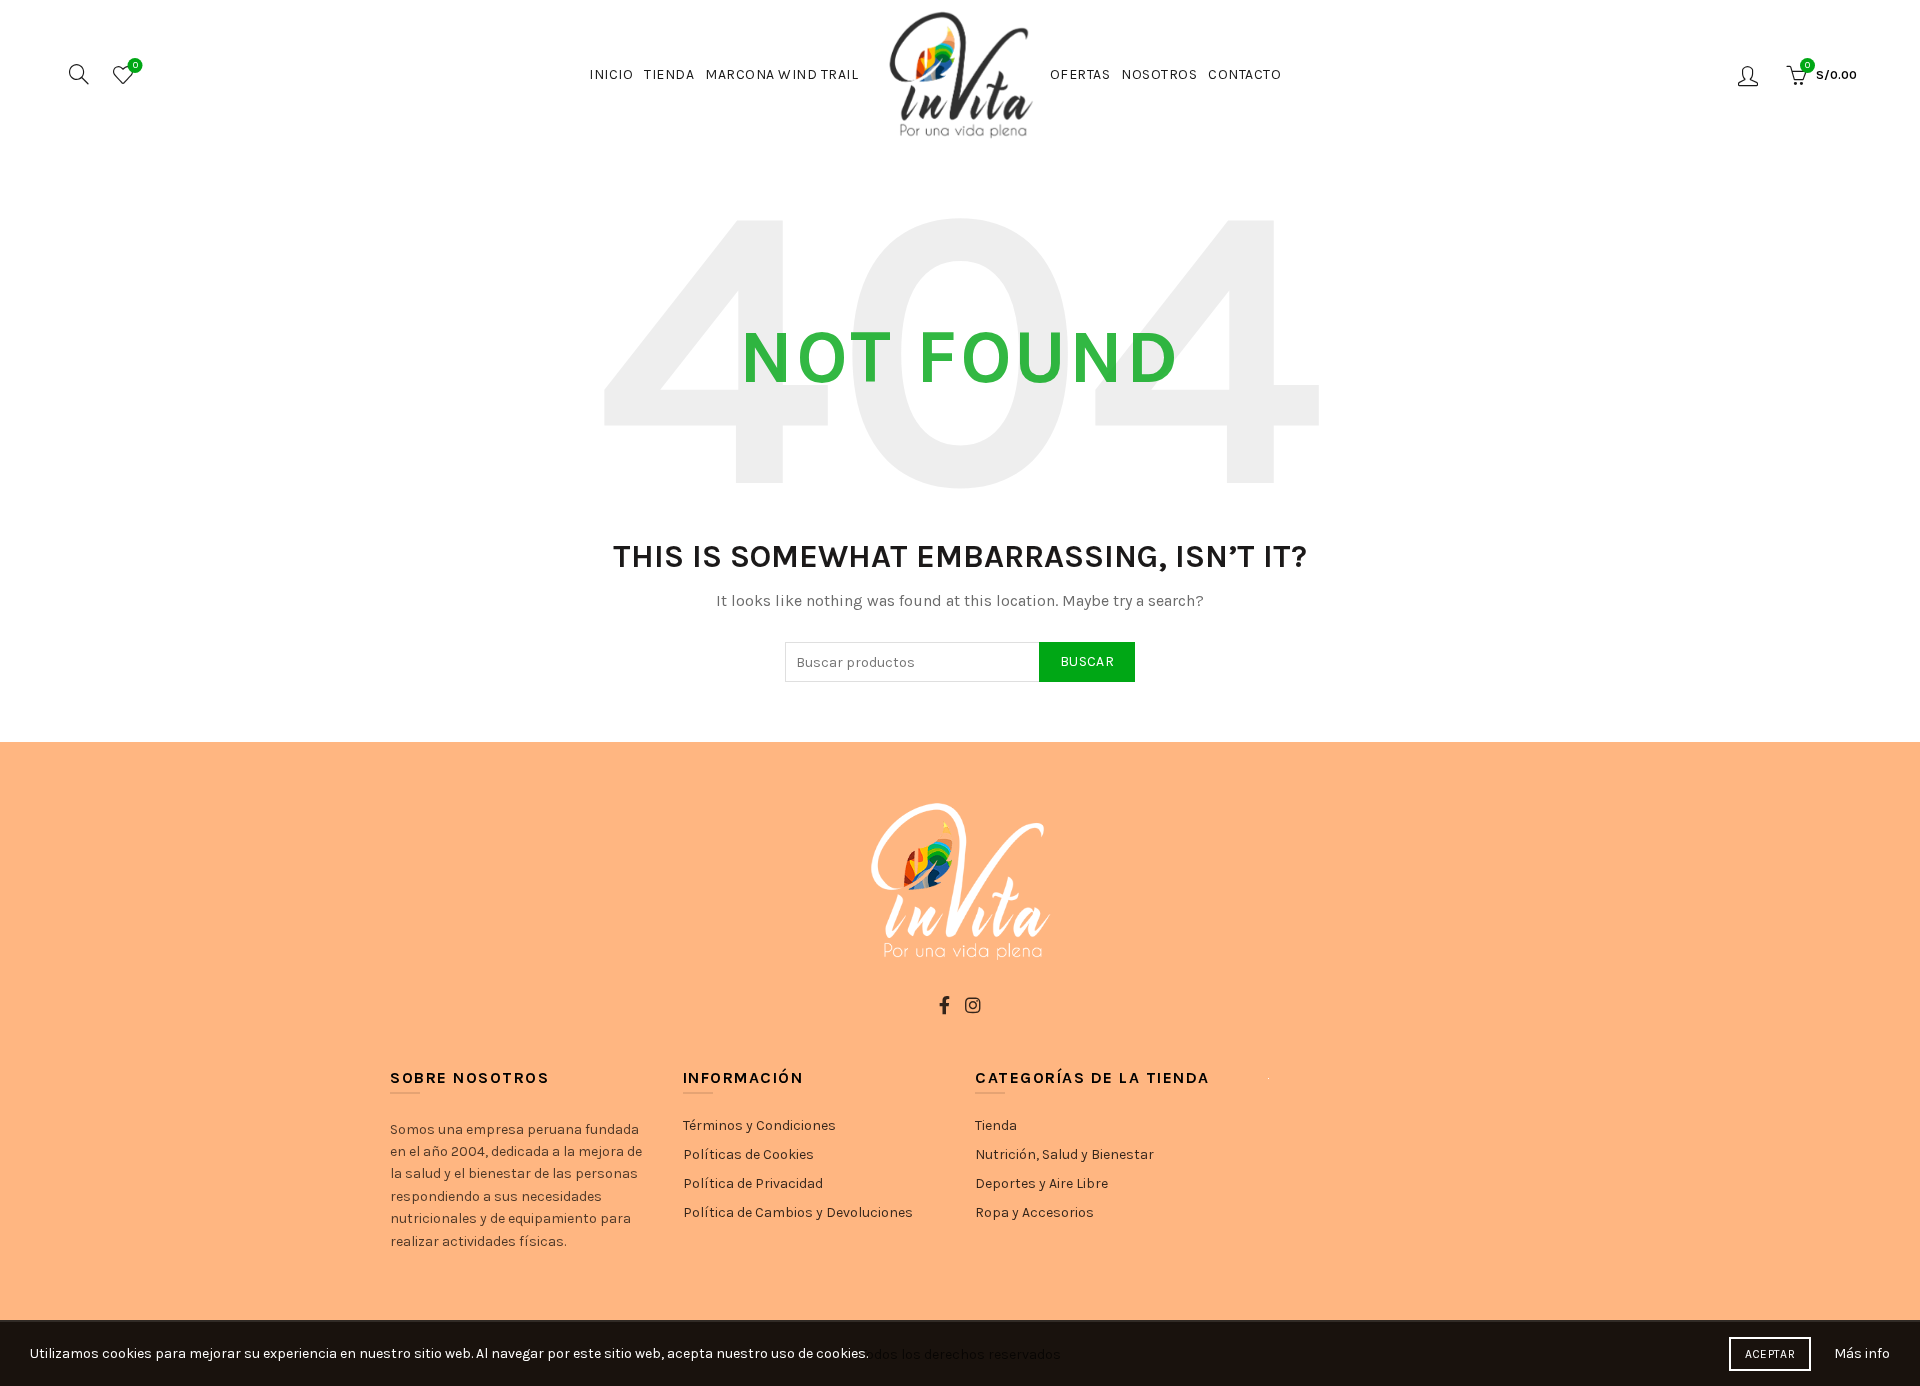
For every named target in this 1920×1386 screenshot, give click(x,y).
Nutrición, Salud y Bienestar (1064, 1154)
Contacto (1244, 74)
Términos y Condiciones (759, 1125)
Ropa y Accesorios (1034, 1212)
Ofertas (1080, 74)
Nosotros (1159, 74)
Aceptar (1770, 1354)
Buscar (1087, 661)
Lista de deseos (135, 65)
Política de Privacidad (753, 1183)
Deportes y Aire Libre (1041, 1183)
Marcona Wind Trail (781, 74)
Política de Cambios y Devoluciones (798, 1212)
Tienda (669, 74)
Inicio (611, 74)
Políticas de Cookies (748, 1154)
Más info (1862, 1353)
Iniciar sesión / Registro (1750, 75)
